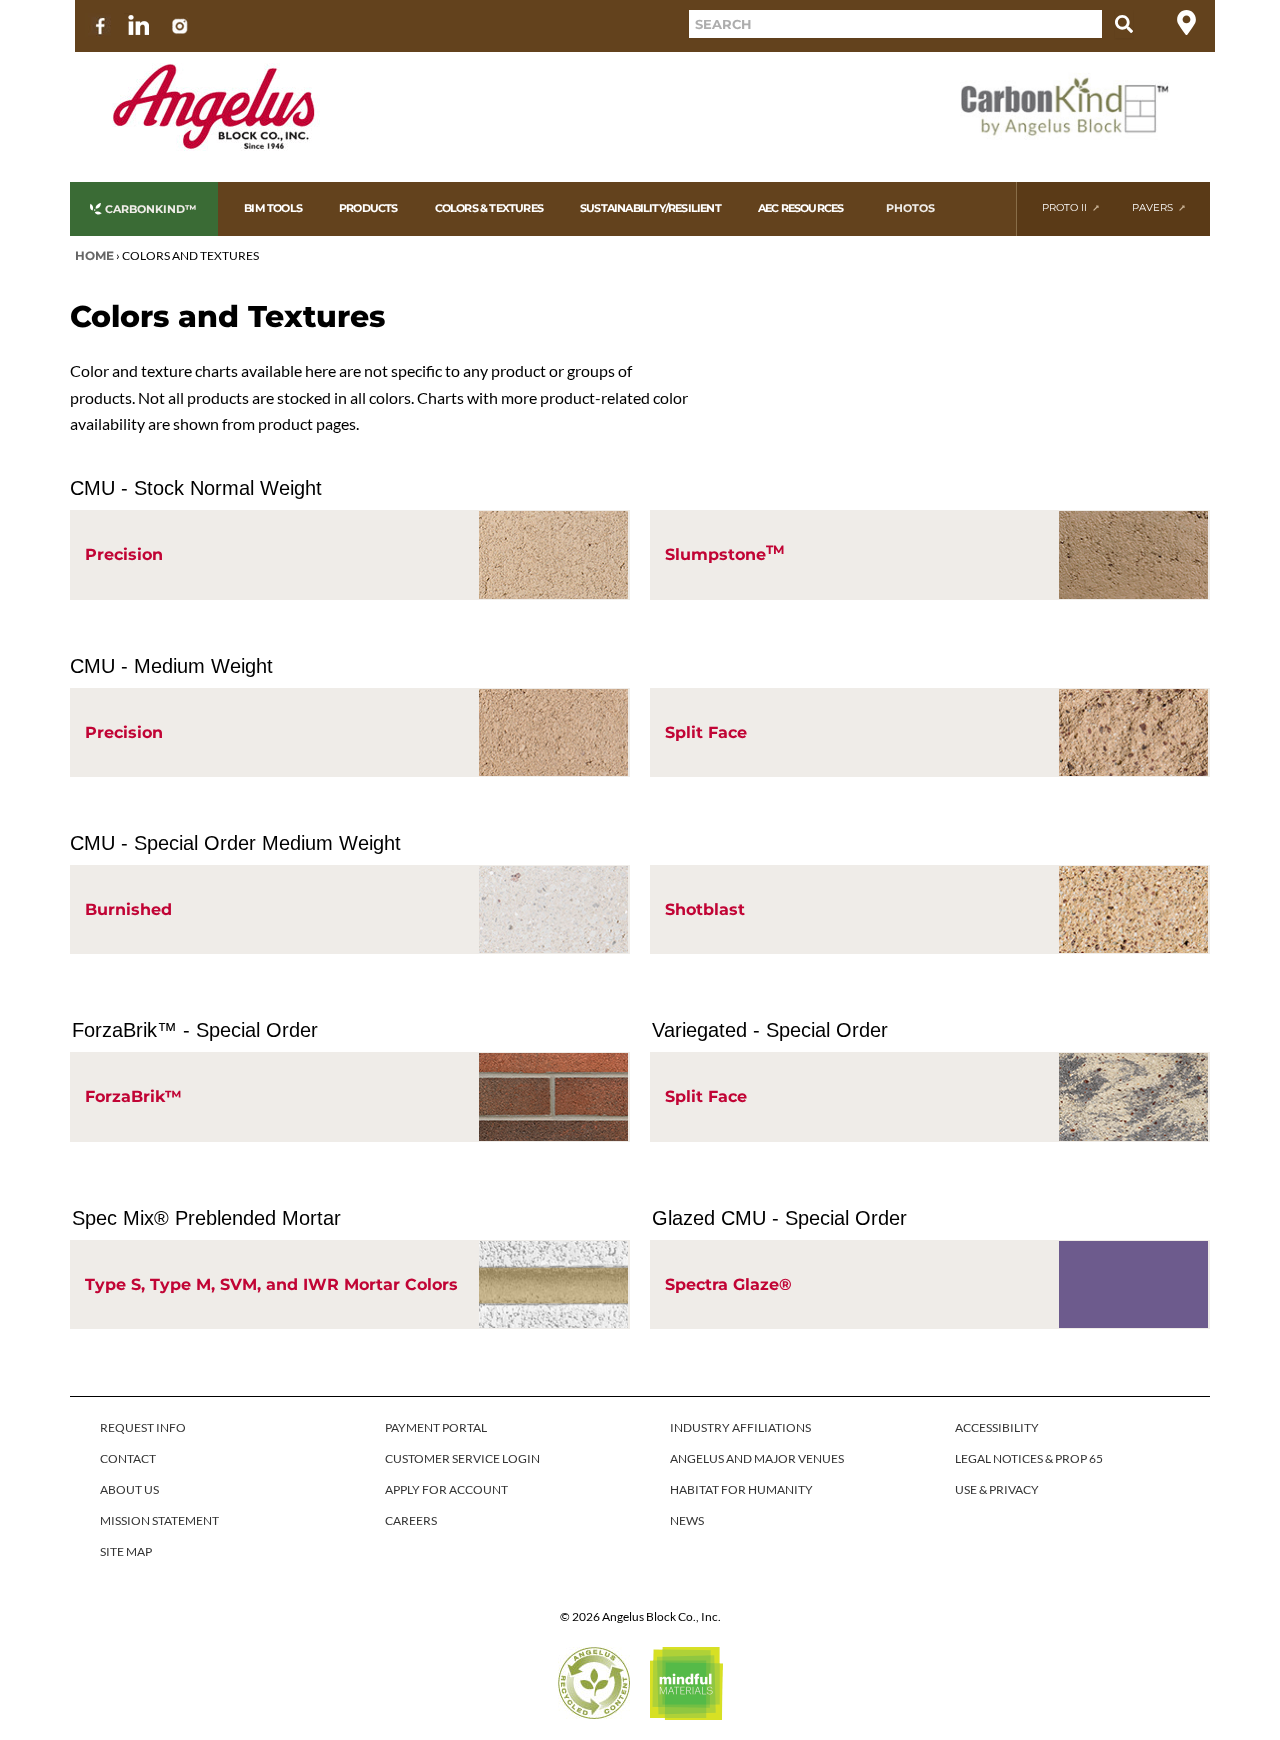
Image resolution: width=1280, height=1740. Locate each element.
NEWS (687, 1520)
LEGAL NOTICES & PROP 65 (1029, 1458)
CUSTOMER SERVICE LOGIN (462, 1458)
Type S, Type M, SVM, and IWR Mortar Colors (271, 1284)
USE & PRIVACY (997, 1489)
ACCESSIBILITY (997, 1427)
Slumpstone (724, 553)
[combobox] (895, 24)
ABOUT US (129, 1489)
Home (94, 255)
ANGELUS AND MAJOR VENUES (757, 1458)
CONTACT (128, 1458)
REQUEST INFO (143, 1427)
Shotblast (705, 909)
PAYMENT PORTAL (436, 1427)
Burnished (128, 909)
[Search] (1124, 24)
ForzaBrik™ (133, 1096)
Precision (124, 554)
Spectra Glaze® (728, 1284)
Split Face (706, 732)
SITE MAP (126, 1551)
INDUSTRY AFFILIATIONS (740, 1427)
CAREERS (411, 1520)
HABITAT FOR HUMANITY (741, 1489)
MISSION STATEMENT (159, 1520)
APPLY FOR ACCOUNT (446, 1489)
